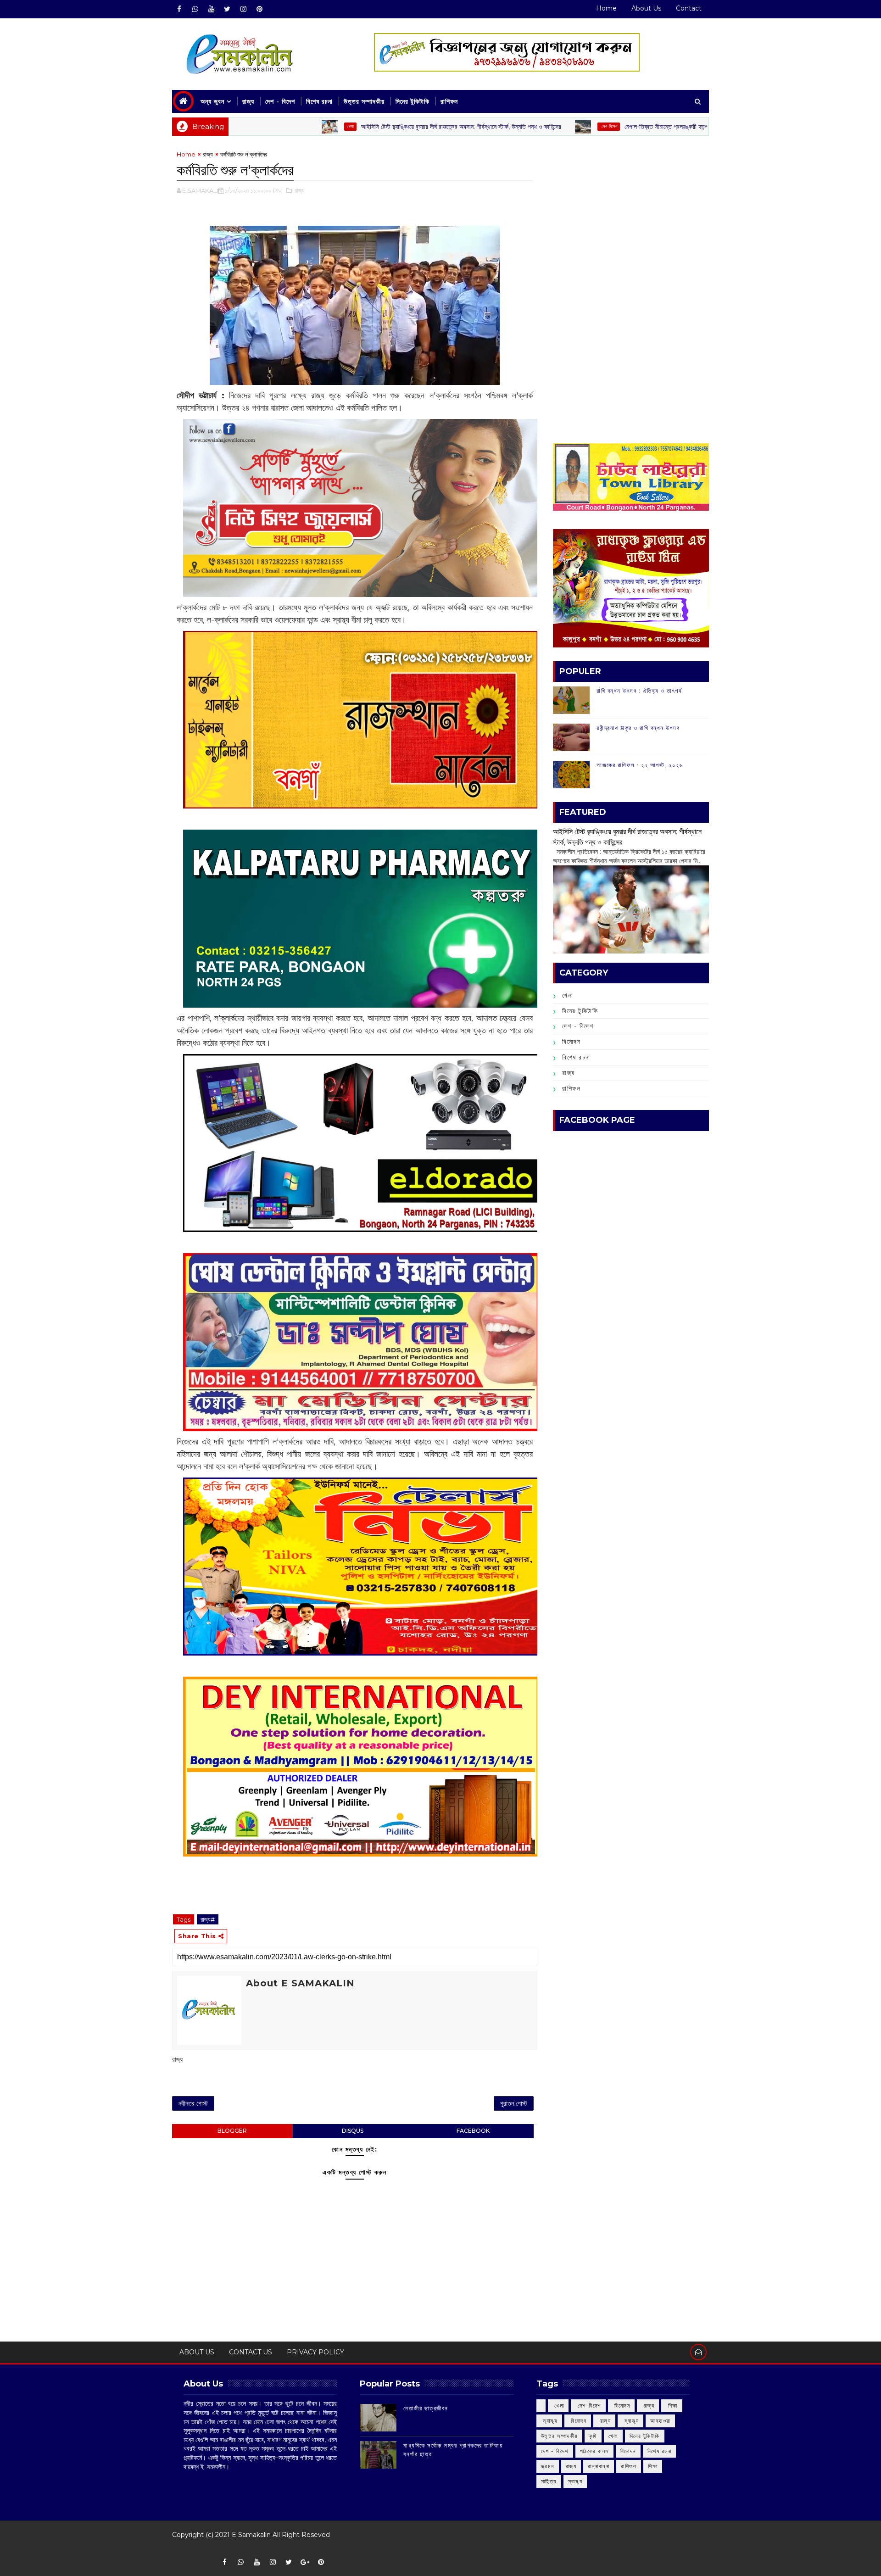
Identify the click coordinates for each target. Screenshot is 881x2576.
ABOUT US (197, 2352)
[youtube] (211, 9)
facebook (473, 2131)
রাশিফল (449, 101)
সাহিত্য (549, 2481)
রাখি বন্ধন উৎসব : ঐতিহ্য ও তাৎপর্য (639, 691)
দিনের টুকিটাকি (413, 101)
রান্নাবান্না (599, 2466)
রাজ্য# (208, 1919)
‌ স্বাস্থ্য (549, 2421)
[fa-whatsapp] (195, 9)
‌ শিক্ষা (672, 2406)
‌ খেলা (558, 2406)
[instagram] (243, 9)
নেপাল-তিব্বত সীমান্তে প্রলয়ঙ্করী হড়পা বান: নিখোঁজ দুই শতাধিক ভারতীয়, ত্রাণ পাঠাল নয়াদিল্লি (634, 127)
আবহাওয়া (660, 2421)
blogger (232, 2131)
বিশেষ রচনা (319, 101)
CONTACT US (251, 2352)
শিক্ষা (653, 2466)
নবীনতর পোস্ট (193, 2103)
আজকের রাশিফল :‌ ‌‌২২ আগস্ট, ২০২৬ (640, 765)
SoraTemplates (178, 2548)
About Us (646, 8)
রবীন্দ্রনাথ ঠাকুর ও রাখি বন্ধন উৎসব (638, 728)
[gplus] (305, 2562)
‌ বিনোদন (622, 2406)
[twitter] (227, 9)
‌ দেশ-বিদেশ (516, 126)
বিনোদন (571, 1042)
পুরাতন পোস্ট (514, 2103)
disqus (353, 2131)
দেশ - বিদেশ (280, 101)
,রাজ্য (299, 190)
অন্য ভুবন (212, 101)
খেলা (258, 126)
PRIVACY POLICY (315, 2352)
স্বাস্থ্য (575, 2481)
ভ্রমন (548, 2466)
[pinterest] (259, 9)
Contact (689, 8)
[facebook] (179, 9)
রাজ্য (248, 101)
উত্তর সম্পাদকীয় (364, 101)
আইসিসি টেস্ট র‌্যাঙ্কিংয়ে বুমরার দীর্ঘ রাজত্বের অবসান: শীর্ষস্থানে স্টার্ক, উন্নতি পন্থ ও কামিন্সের (369, 127)
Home (606, 8)
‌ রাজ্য (648, 2406)
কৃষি (593, 2436)
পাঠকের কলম (594, 2451)
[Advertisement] (631, 214)
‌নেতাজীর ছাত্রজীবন (426, 2408)
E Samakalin (251, 2535)
